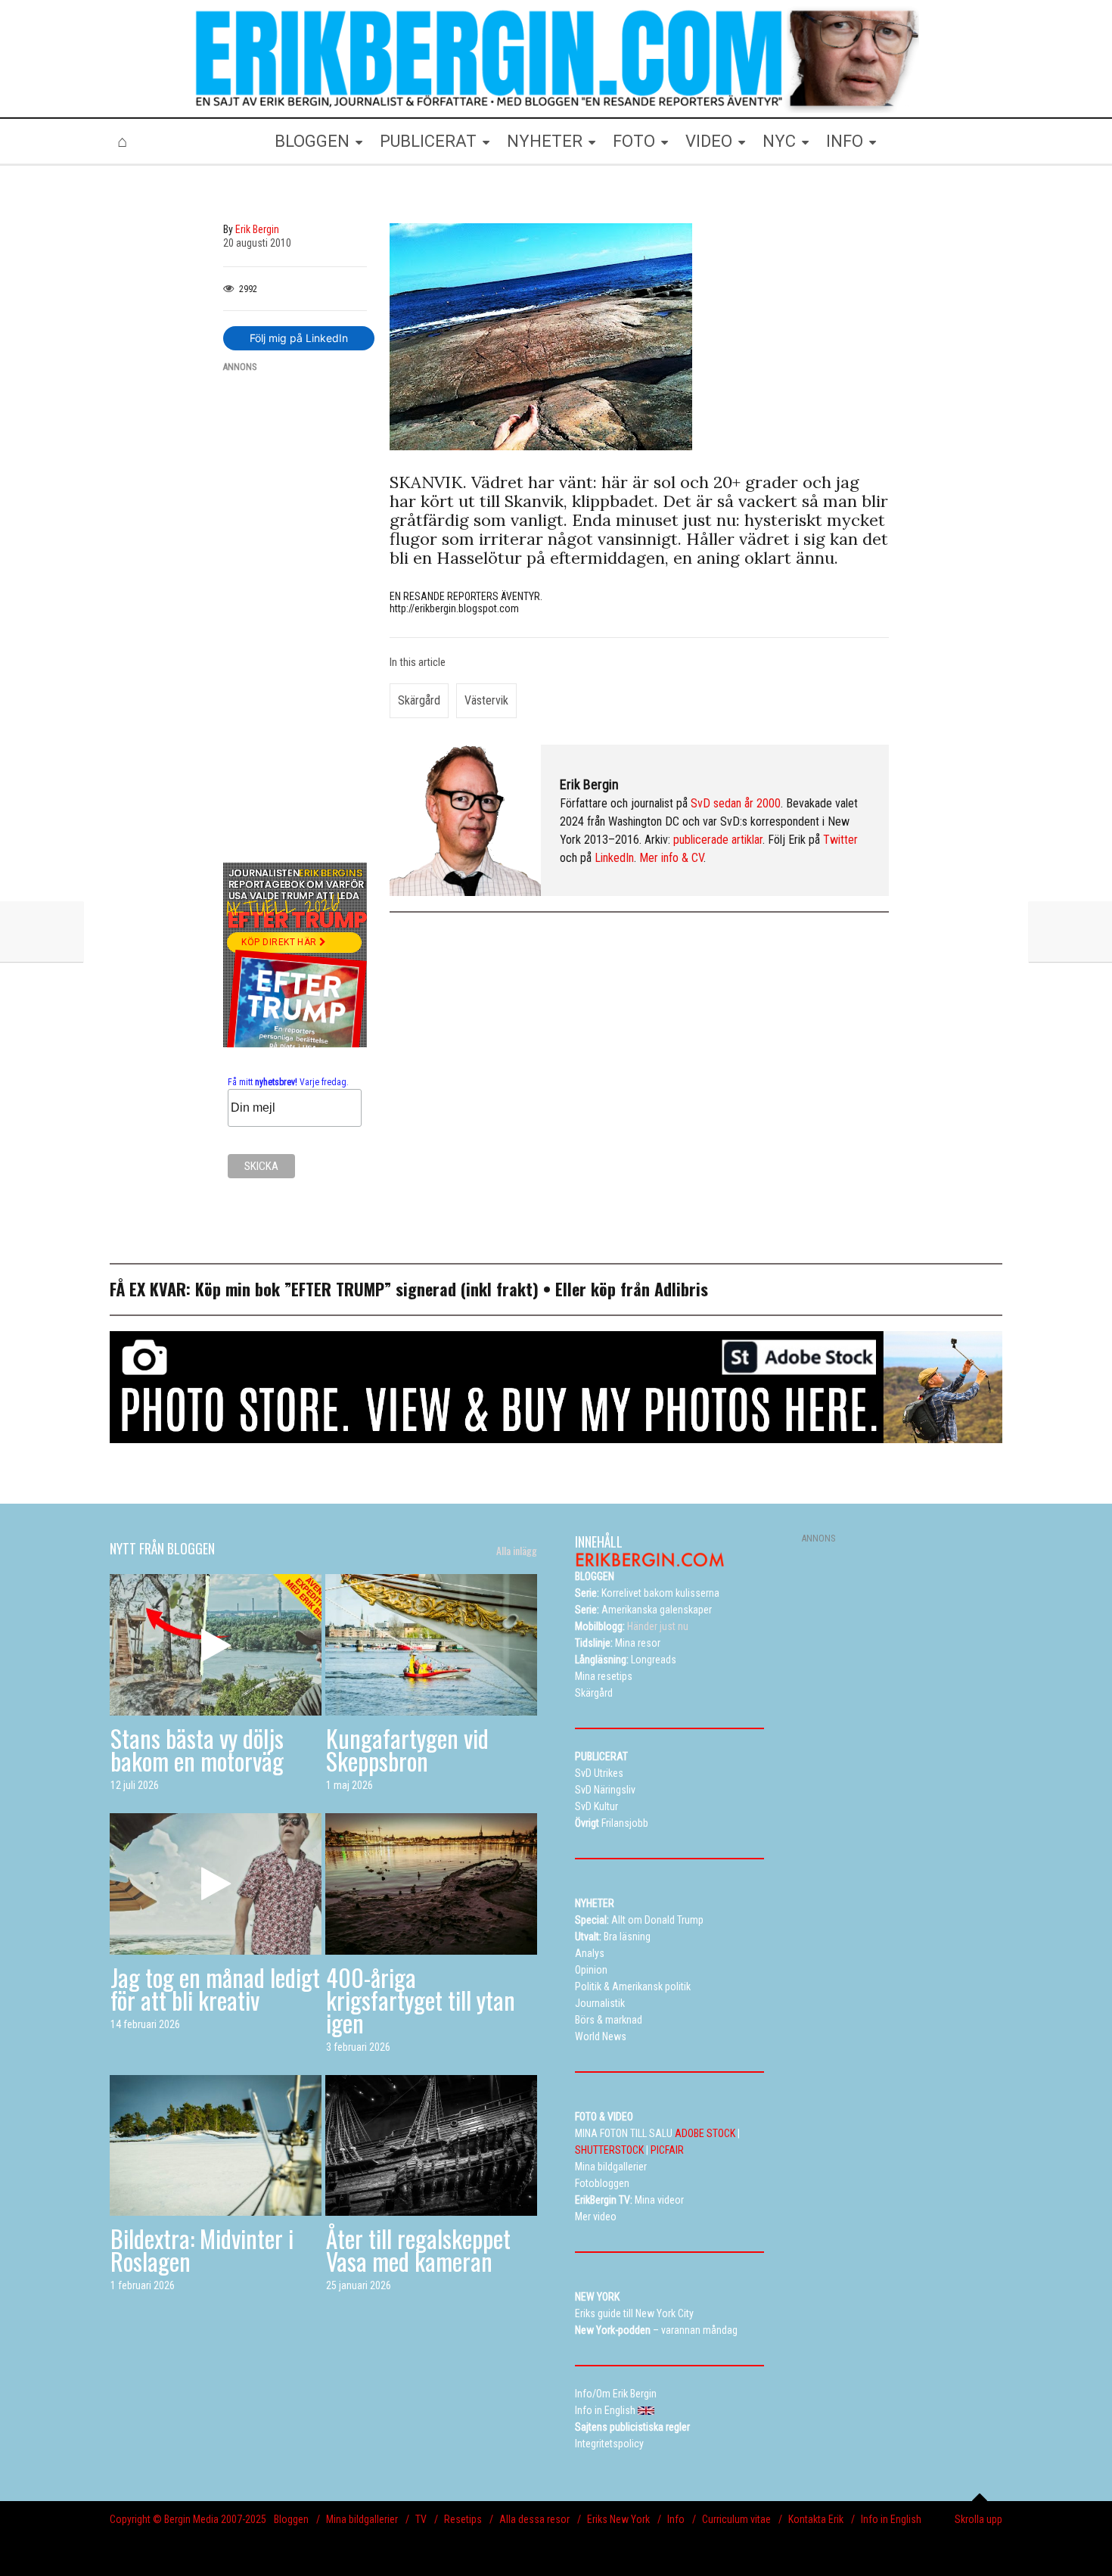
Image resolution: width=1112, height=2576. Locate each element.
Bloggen (291, 2519)
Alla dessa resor (534, 2519)
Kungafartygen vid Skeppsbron (407, 1749)
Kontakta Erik (816, 2519)
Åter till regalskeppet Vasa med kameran (418, 2249)
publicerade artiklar (718, 840)
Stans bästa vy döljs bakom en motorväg (197, 1749)
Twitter (840, 840)
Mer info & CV (671, 858)
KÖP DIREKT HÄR (280, 942)
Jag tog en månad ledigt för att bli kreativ (215, 1988)
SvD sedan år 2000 (736, 803)
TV (421, 2519)
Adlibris (681, 1289)
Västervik (486, 700)
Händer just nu (632, 1626)
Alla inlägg (517, 1551)
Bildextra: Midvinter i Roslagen (202, 2249)
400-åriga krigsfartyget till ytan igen (421, 2000)
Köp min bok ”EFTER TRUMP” (295, 1289)
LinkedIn (614, 858)
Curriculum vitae (736, 2519)
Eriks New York (618, 2519)
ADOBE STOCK (705, 2133)
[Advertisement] (295, 613)
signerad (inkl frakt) (467, 1289)
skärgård (419, 700)
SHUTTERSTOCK (609, 2150)
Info (676, 2519)
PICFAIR (667, 2150)
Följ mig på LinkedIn (299, 338)
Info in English (891, 2519)
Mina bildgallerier (362, 2519)
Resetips (463, 2519)
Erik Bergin (589, 784)
